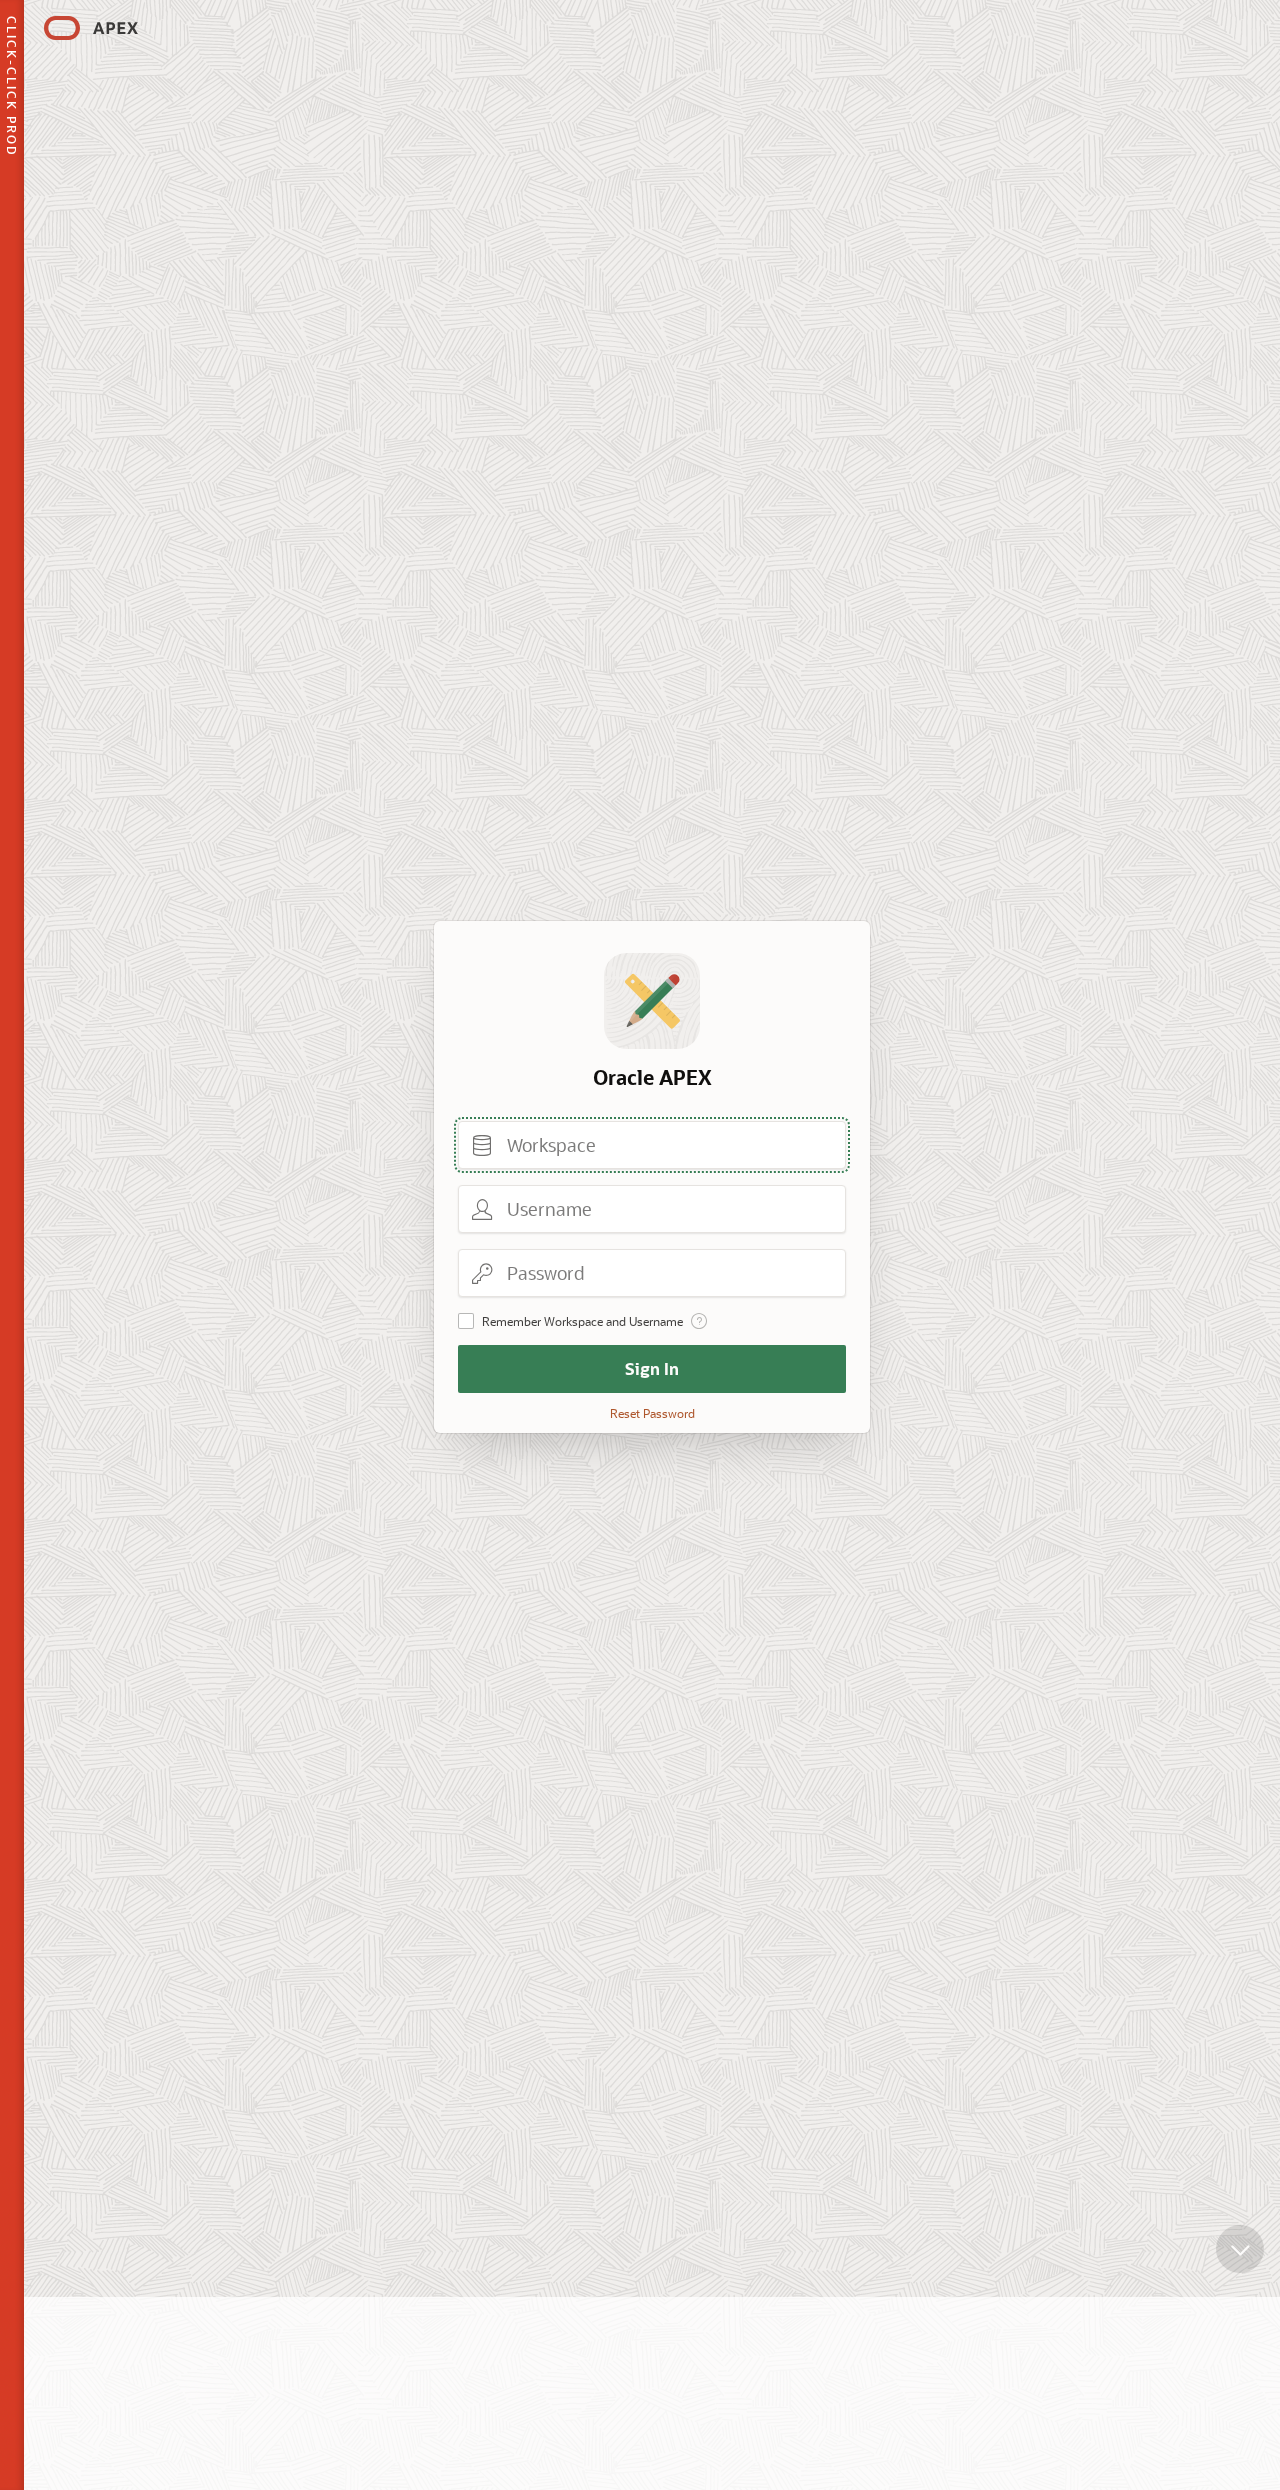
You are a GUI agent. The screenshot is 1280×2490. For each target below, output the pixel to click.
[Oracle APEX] (91, 28)
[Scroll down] (1240, 2249)
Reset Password (652, 1413)
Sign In (652, 1368)
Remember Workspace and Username (582, 1321)
